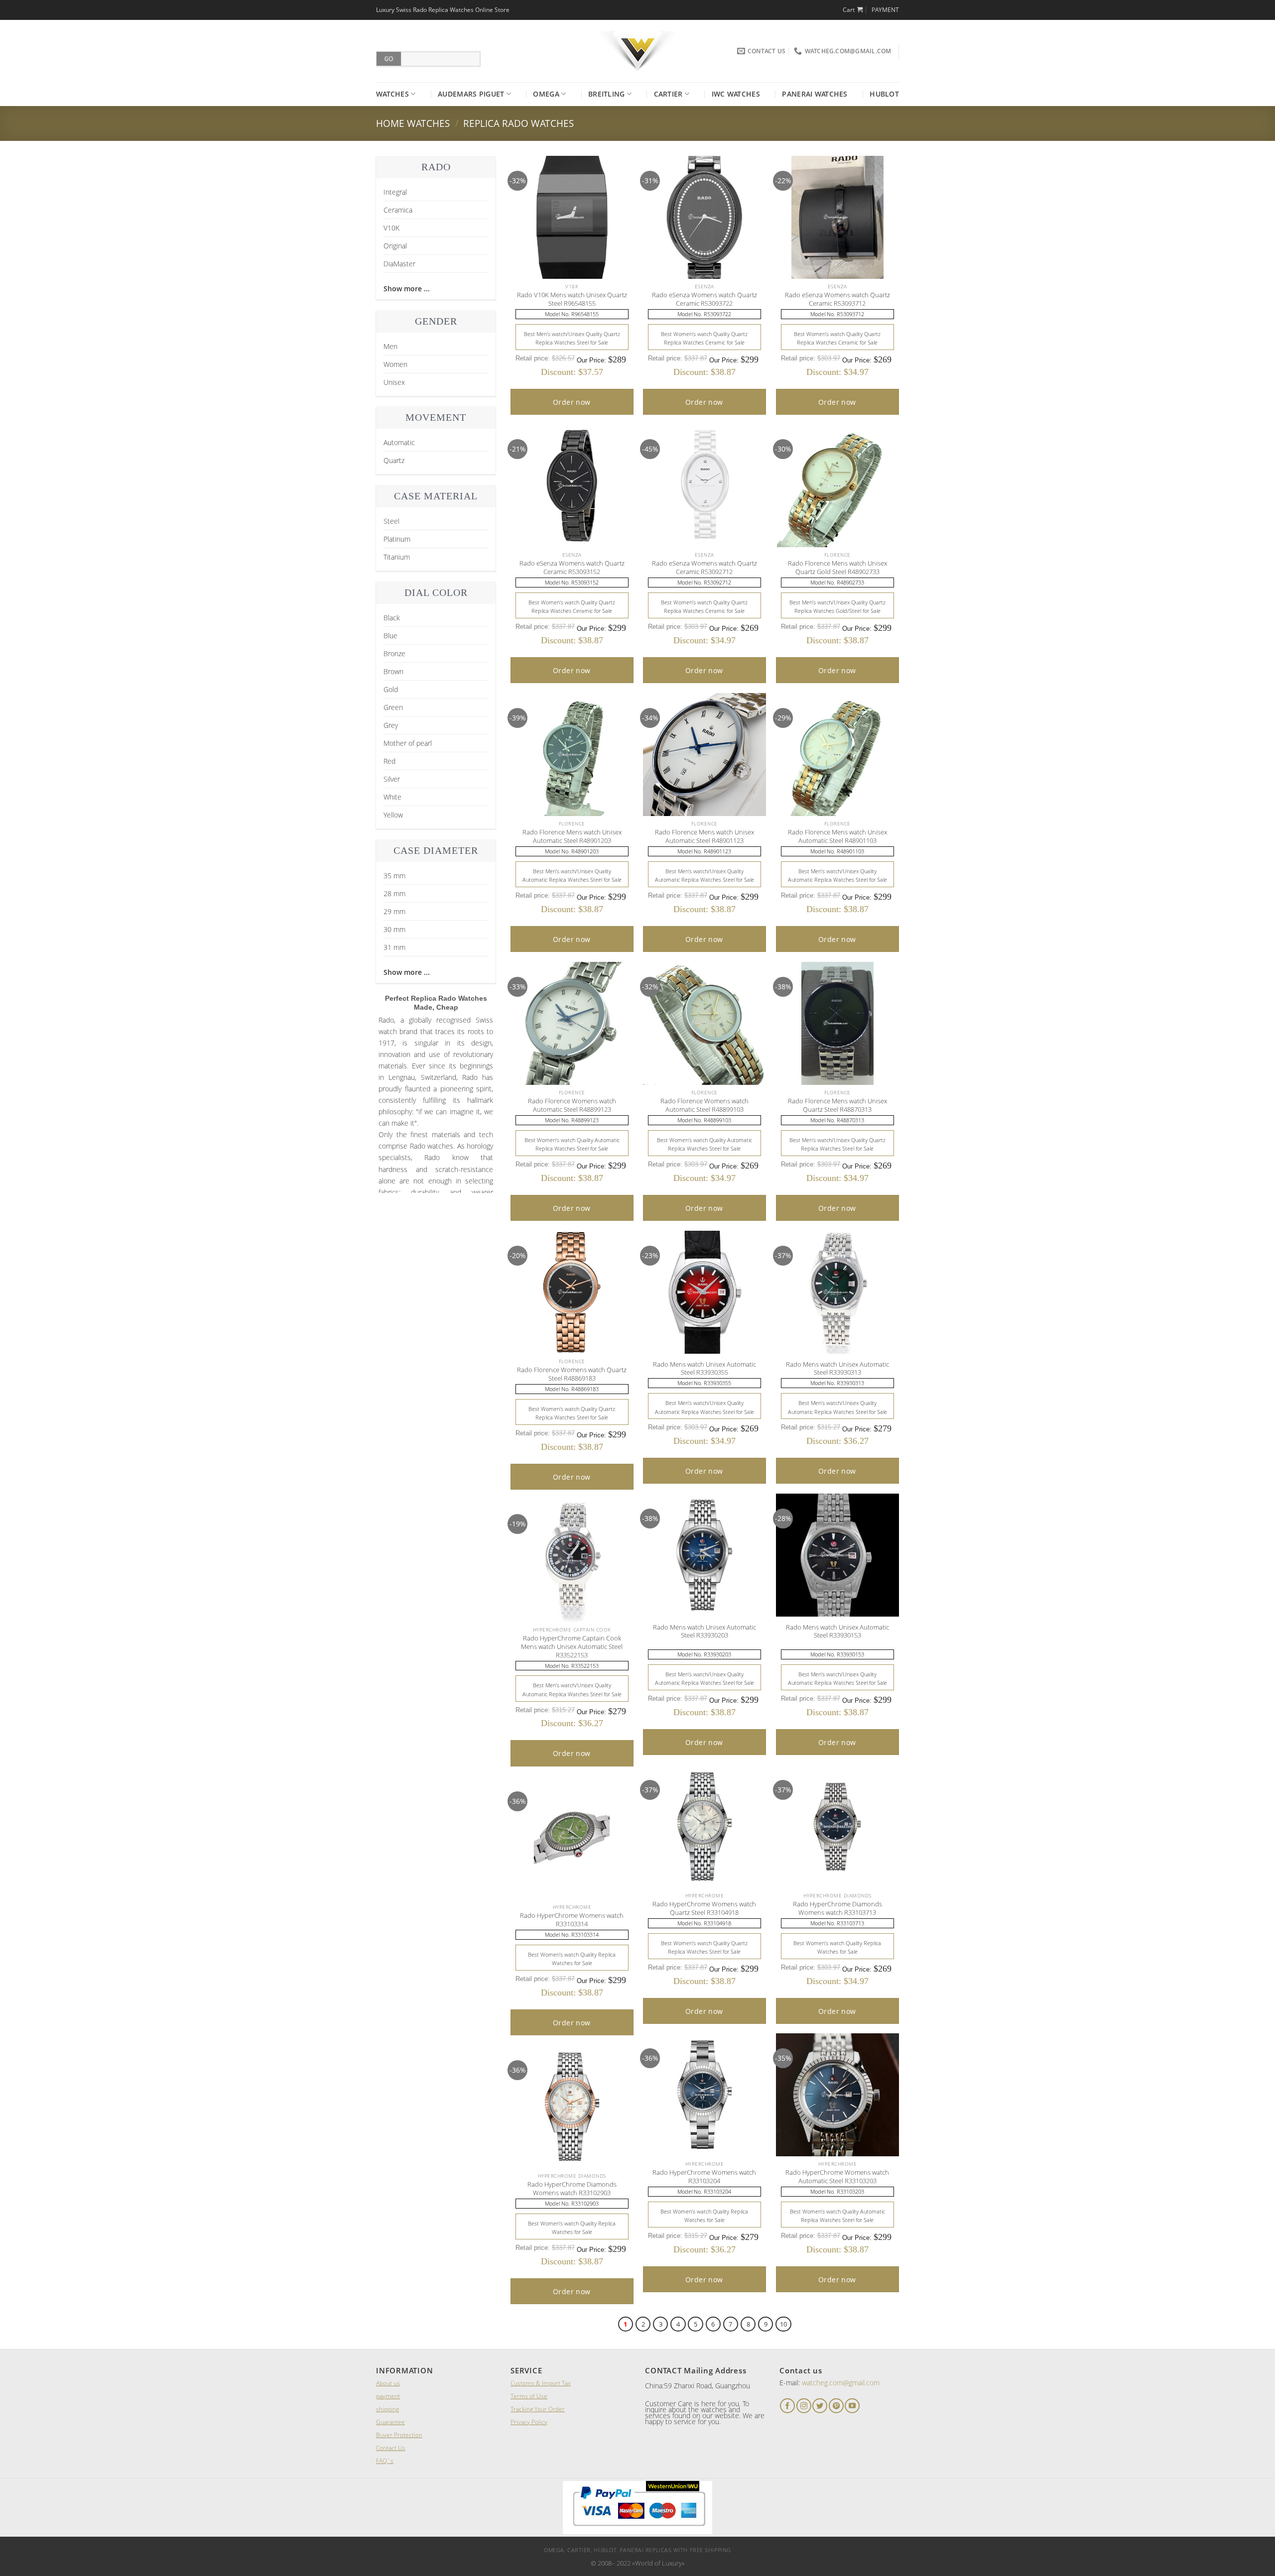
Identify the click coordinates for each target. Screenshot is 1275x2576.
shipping (387, 2409)
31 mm (394, 947)
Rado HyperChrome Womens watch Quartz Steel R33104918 (704, 1908)
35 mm (394, 876)
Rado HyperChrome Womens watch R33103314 (572, 1920)
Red (389, 761)
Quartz (394, 460)
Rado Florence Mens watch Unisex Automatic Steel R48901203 (572, 836)
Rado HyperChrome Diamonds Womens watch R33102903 (572, 2189)
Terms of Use (529, 2396)
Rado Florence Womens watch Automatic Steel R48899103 (704, 1105)
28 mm (394, 893)
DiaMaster (399, 264)
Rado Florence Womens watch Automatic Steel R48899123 (572, 1105)
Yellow (393, 815)
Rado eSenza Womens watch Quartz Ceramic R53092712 (704, 568)
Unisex (394, 382)
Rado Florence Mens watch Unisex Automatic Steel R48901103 (837, 836)
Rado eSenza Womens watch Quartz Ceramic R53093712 (837, 299)
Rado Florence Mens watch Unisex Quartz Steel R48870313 (837, 1105)
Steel (391, 521)
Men (390, 346)
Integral (395, 192)
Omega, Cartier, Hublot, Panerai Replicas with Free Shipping (637, 2550)
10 (783, 2324)
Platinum (397, 539)
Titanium (397, 557)
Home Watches (413, 123)
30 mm (394, 929)
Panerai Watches (815, 94)
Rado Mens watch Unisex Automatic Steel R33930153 (837, 1632)
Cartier (668, 94)
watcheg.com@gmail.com (841, 2383)
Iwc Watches (736, 94)
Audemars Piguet (471, 94)
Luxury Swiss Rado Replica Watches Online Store (443, 10)
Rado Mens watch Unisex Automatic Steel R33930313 (837, 1369)
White (392, 797)
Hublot (884, 94)
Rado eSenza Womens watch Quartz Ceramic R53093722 (704, 299)
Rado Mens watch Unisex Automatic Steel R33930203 (704, 1632)
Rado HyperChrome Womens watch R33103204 (704, 2177)
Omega (546, 94)
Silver (392, 779)
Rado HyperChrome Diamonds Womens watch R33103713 (837, 1908)
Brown (393, 671)
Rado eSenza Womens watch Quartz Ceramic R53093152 (572, 568)
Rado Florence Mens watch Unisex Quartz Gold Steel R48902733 (837, 568)
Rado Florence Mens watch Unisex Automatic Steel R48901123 (704, 836)
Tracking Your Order (538, 2409)
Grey (391, 725)
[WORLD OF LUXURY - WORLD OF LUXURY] (638, 51)
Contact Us (391, 2448)
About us (388, 2383)
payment (388, 2396)
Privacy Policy (529, 2422)
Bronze (394, 653)
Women (395, 364)
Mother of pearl (408, 743)
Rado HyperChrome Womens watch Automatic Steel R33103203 (837, 2177)
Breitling (607, 94)
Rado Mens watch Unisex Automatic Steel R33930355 (704, 1369)
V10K (391, 228)
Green (393, 707)
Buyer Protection (399, 2435)
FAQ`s (385, 2461)
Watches (392, 94)
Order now (572, 402)
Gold (391, 689)
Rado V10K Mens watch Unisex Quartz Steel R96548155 (572, 299)
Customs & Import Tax (541, 2383)
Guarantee (390, 2422)
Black (392, 618)
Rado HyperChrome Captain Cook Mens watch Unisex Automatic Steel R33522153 (572, 1646)
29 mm (394, 911)
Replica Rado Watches (518, 123)
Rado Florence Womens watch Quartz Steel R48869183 (572, 1374)
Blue (390, 636)
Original (395, 246)
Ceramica (398, 210)
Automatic (399, 442)
